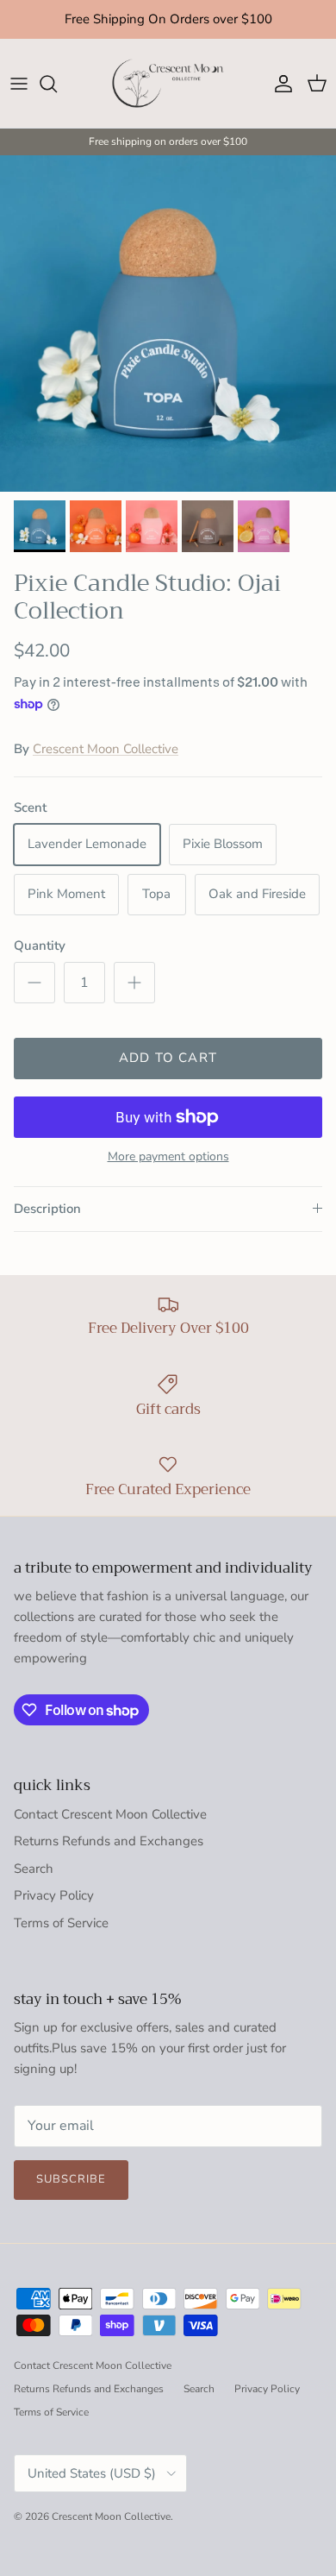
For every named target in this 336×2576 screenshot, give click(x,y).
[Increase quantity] (134, 998)
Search (34, 1884)
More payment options (168, 1173)
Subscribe (71, 2195)
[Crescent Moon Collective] (168, 99)
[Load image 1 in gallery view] (168, 339)
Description (47, 1224)
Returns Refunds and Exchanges (109, 1857)
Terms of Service (61, 1938)
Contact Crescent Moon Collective (110, 1830)
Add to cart (168, 1073)
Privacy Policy (54, 1911)
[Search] (57, 99)
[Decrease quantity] (34, 998)
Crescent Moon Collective (106, 764)
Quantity (40, 961)
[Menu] (19, 99)
